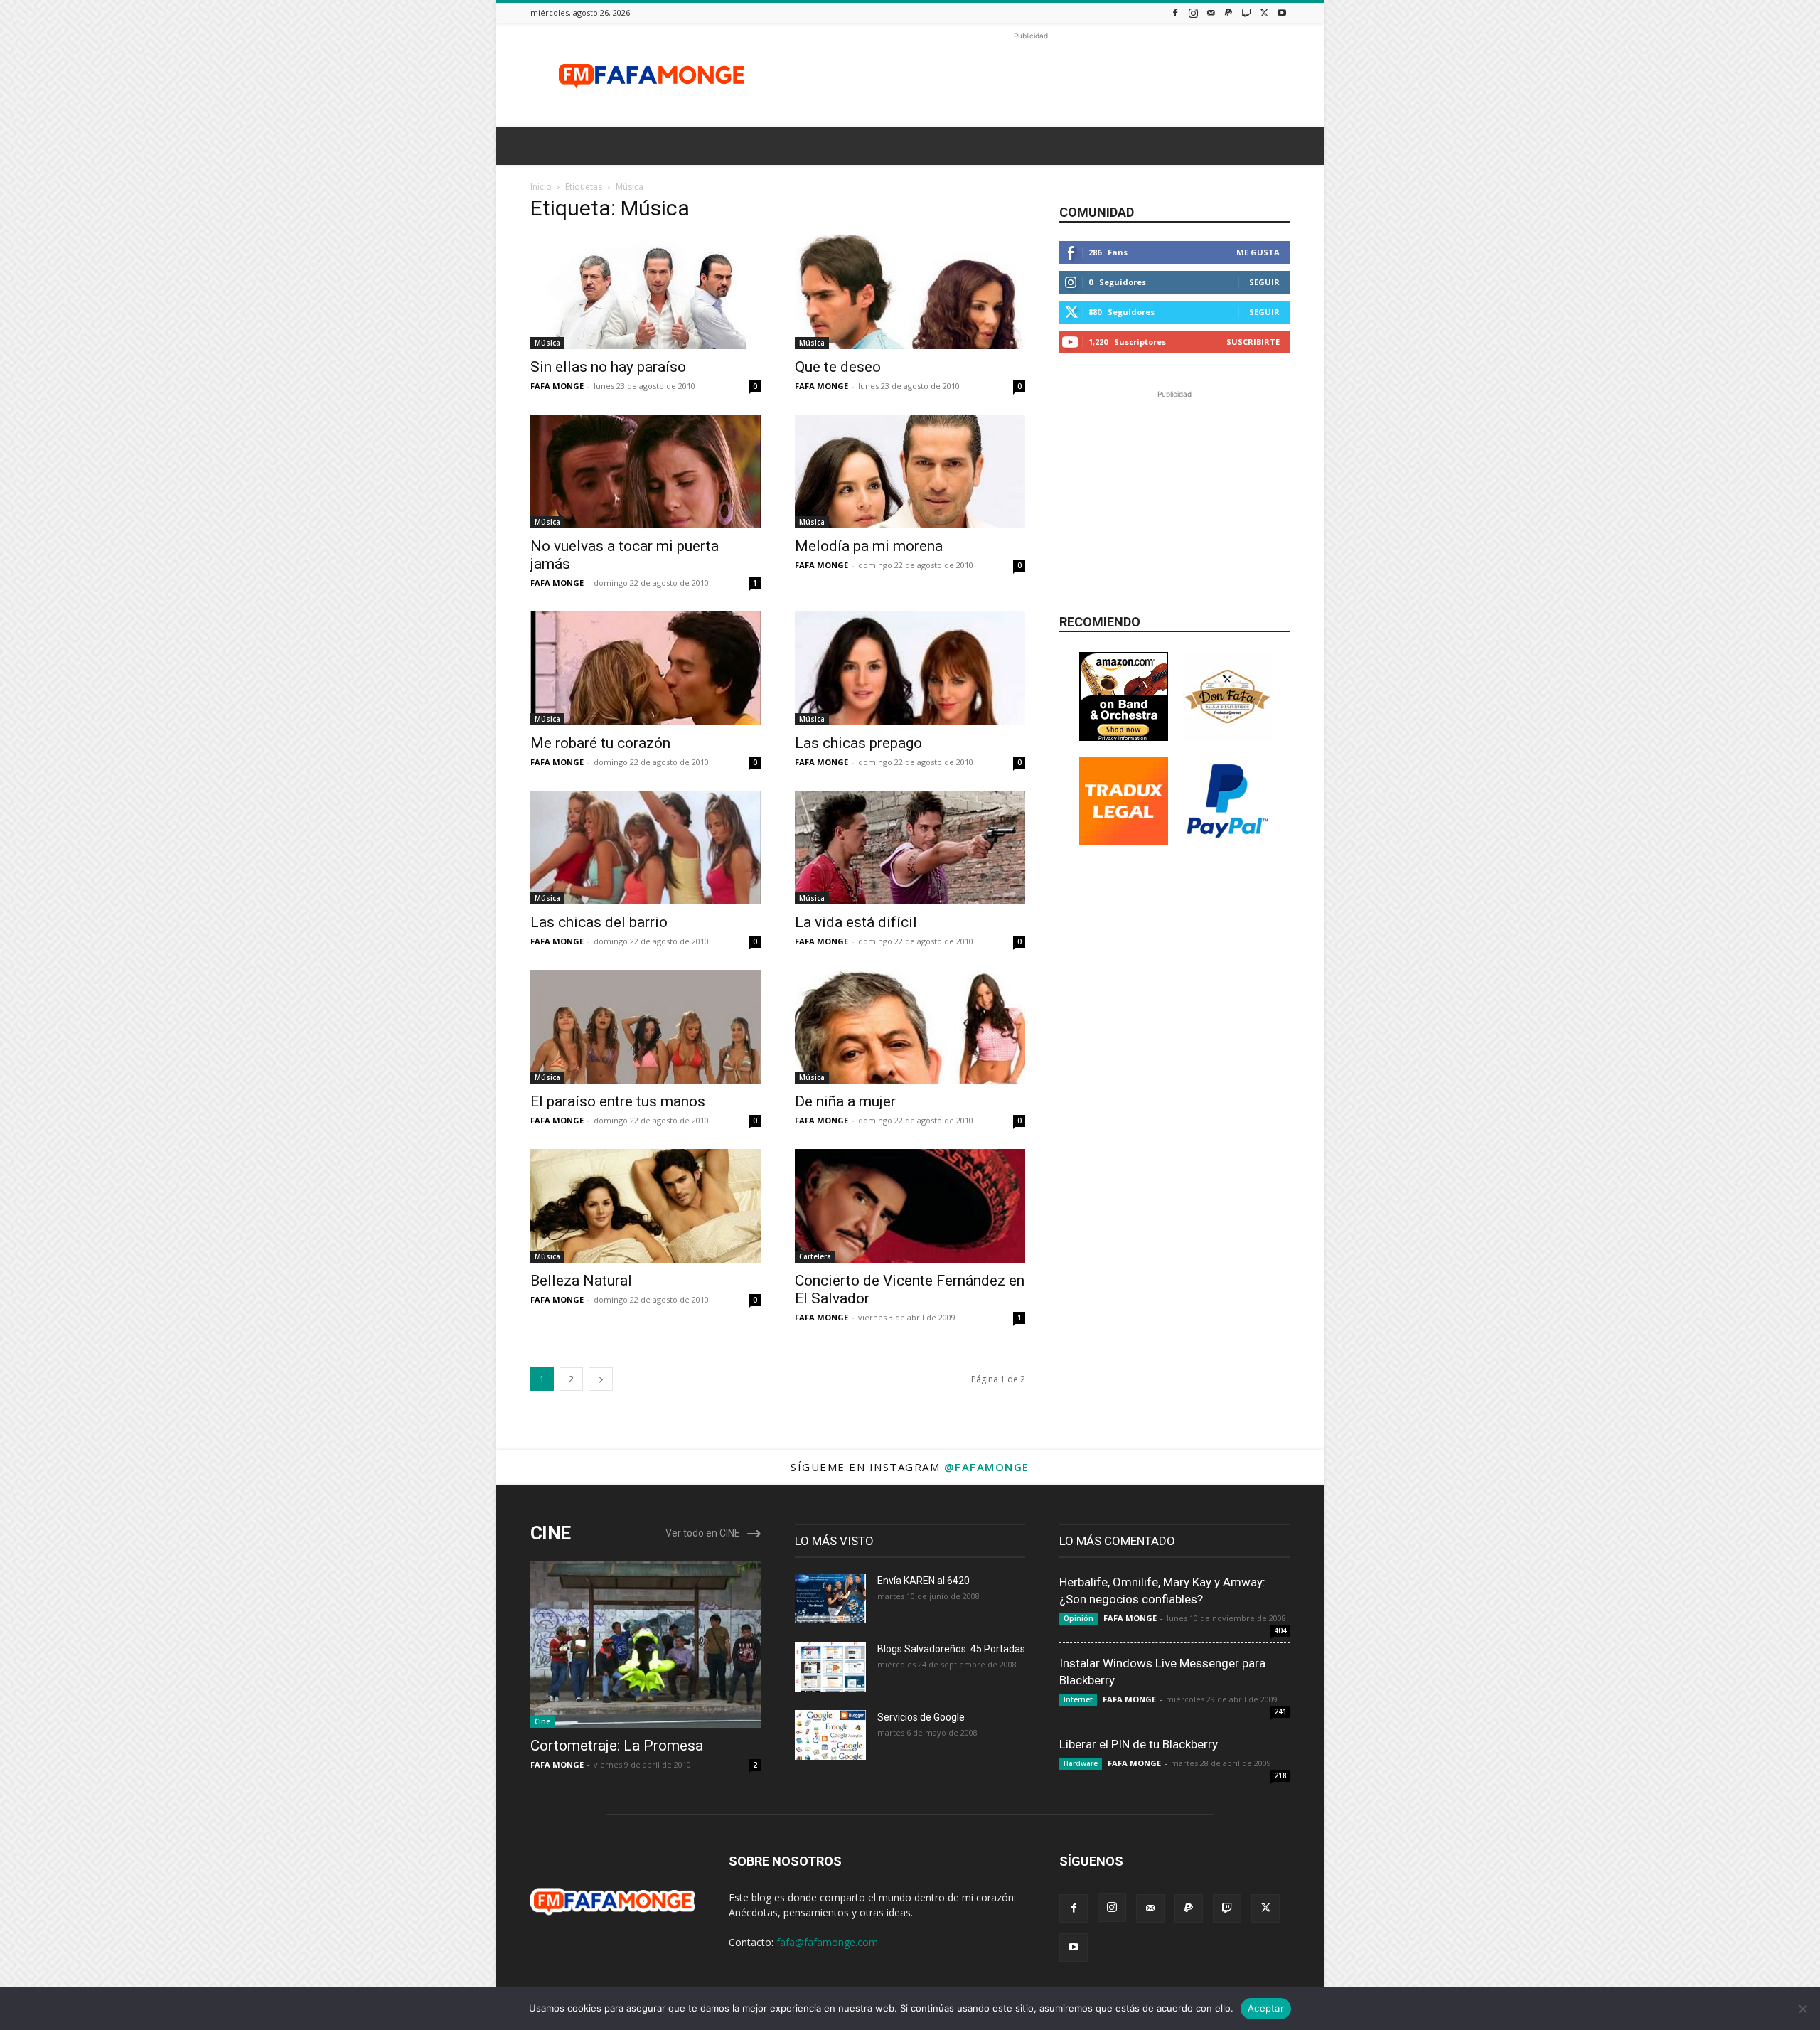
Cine (542, 1721)
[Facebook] (1175, 12)
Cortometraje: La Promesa (617, 1746)
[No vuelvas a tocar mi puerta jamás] (646, 471)
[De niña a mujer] (910, 1027)
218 (1280, 1775)
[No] (1802, 2009)
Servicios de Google (921, 1717)
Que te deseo (838, 367)
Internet (1078, 1699)
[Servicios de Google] (830, 1735)
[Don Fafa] (1227, 737)
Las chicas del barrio (599, 922)
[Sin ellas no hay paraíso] (646, 292)
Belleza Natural (581, 1281)
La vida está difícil (856, 922)
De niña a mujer (845, 1101)
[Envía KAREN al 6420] (830, 1598)
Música (547, 343)
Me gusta (1258, 252)
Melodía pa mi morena (869, 546)
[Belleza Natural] (646, 1206)
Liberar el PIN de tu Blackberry (1139, 1744)
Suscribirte (1253, 342)
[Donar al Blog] (1227, 842)
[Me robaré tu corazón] (646, 668)
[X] (1264, 12)
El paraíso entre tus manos (618, 1101)
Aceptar (1266, 2008)
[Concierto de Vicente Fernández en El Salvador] (910, 1206)
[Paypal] (1228, 12)
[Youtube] (1282, 12)
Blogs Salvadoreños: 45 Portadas (951, 1649)
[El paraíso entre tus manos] (646, 1027)
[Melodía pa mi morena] (910, 471)
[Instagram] (1193, 12)
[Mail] (1211, 12)
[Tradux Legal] (1124, 842)
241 (1280, 1711)
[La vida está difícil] (910, 848)
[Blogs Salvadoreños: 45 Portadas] (830, 1667)
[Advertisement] (1031, 75)
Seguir (1264, 282)
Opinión (1078, 1618)
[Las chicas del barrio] (646, 848)
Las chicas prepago (858, 743)
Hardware (1081, 1763)
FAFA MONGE (557, 386)
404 (1280, 1630)
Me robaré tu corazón (600, 743)
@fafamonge (987, 1467)
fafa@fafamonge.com (827, 1942)
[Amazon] (1124, 737)
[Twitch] (1246, 12)
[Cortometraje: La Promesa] (646, 1644)
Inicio (541, 187)
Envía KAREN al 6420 (924, 1581)
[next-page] (601, 1379)
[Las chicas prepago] (910, 668)
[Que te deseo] (910, 292)
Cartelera (815, 1256)
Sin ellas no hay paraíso (608, 367)
